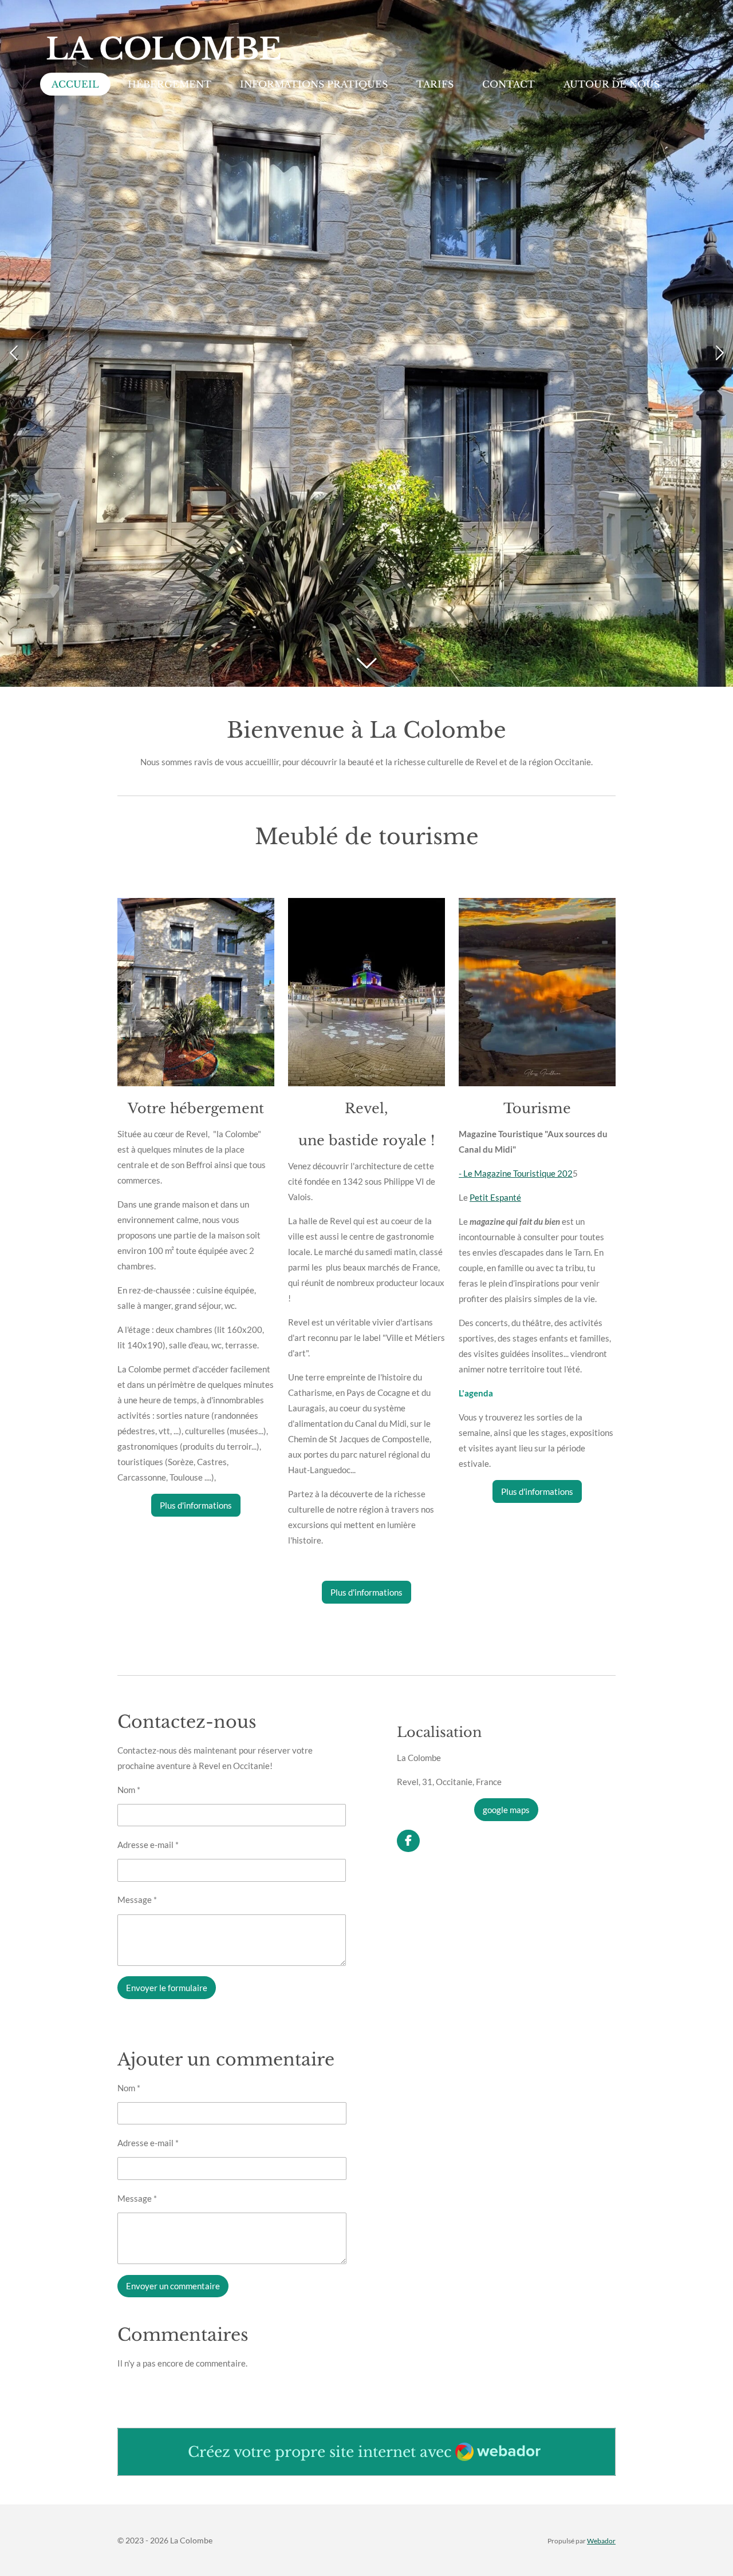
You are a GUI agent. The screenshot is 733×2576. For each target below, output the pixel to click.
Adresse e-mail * (148, 1845)
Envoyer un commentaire (173, 2286)
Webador (601, 2541)
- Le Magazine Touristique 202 (516, 1173)
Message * (137, 1900)
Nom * (129, 1790)
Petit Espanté (495, 1197)
